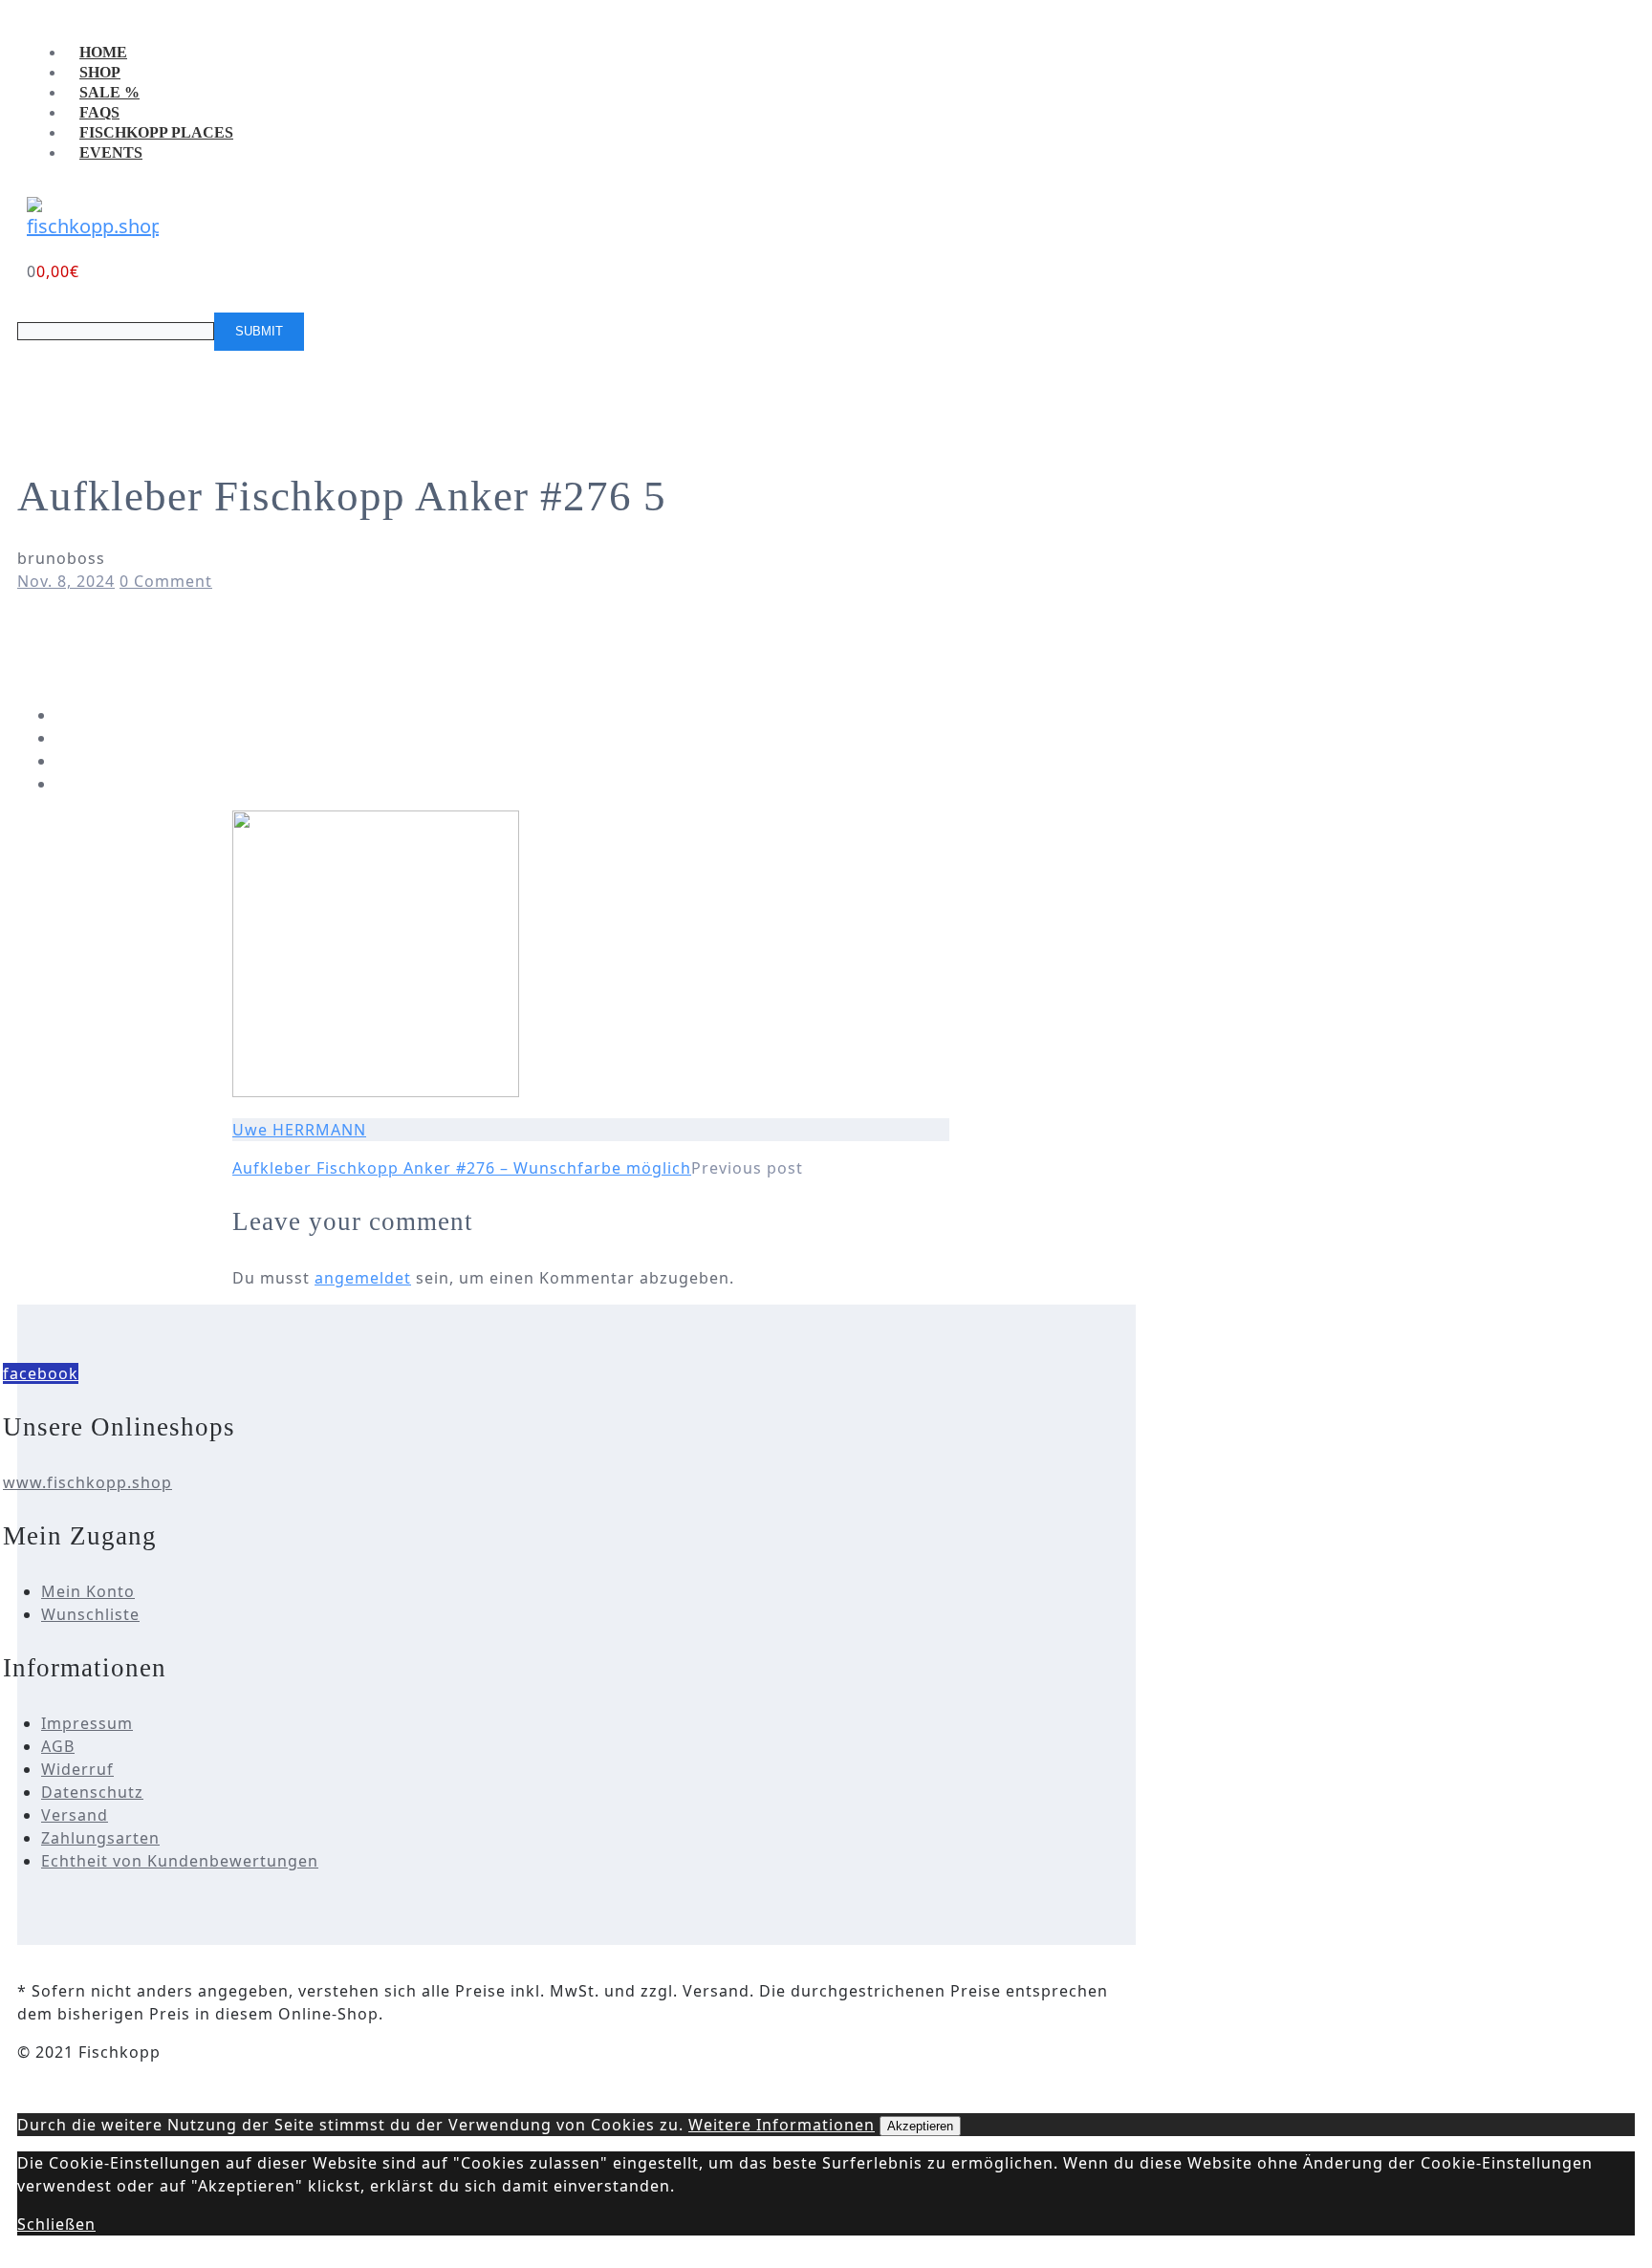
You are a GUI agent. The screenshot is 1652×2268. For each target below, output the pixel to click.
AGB (58, 1746)
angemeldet (363, 1278)
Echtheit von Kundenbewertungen (180, 1861)
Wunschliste (90, 1614)
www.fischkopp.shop (87, 1482)
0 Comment (166, 581)
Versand (75, 1815)
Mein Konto (88, 1591)
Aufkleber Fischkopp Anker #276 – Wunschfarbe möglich (462, 1168)
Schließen (56, 2224)
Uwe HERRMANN (299, 1130)
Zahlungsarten (100, 1838)
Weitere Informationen (782, 2125)
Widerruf (77, 1769)
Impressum (87, 1723)
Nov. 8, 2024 (66, 581)
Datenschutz (92, 1792)
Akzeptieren (920, 2126)
